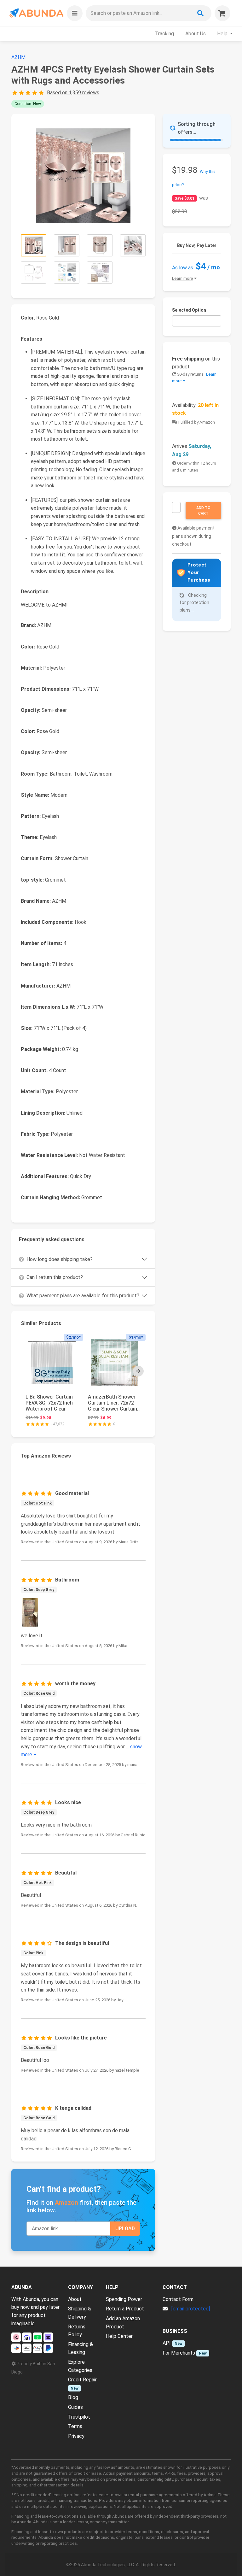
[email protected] (191, 2309)
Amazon (66, 2203)
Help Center (119, 2336)
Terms (75, 2426)
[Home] (36, 13)
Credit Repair (82, 2380)
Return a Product (125, 2309)
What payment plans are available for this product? (83, 1296)
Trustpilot (79, 2417)
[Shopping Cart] (222, 13)
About (75, 2299)
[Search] (200, 13)
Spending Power (124, 2299)
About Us (196, 34)
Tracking (164, 34)
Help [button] (223, 34)
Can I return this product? (55, 1277)
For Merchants (179, 2353)
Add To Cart (203, 511)
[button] (75, 13)
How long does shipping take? (60, 1259)
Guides (75, 2407)
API (167, 2343)
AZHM (18, 57)
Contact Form (178, 2299)
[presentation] (138, 1371)
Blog (73, 2397)
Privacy (76, 2436)
